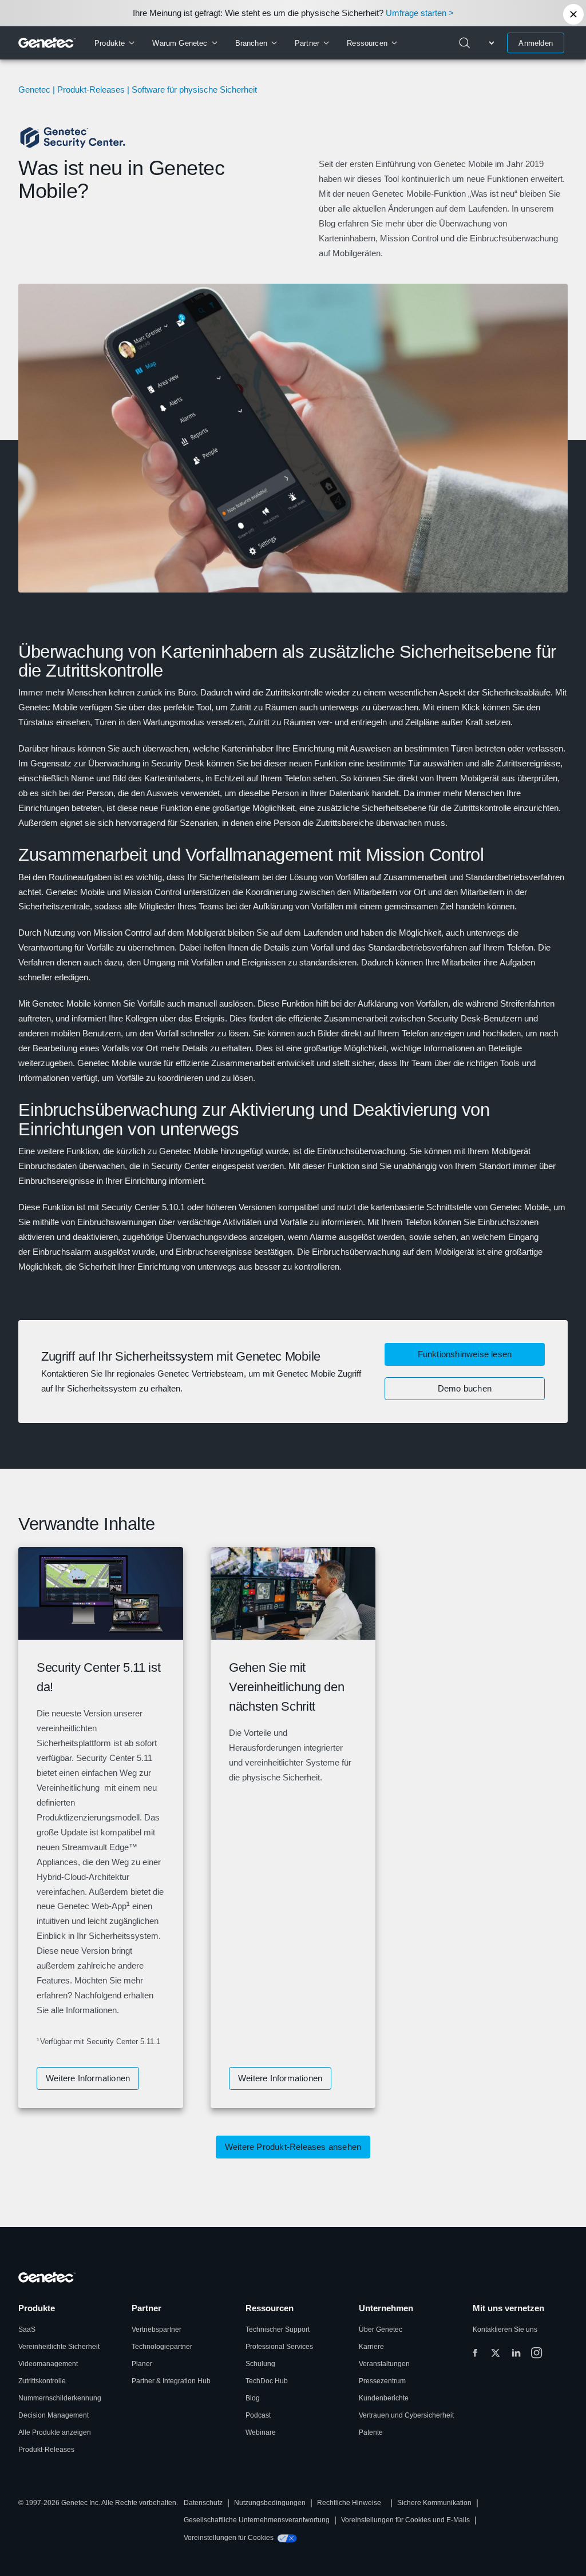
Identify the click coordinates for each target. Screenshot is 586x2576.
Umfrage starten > (420, 13)
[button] (465, 1389)
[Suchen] (465, 43)
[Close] (573, 14)
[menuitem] (114, 43)
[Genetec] (47, 43)
